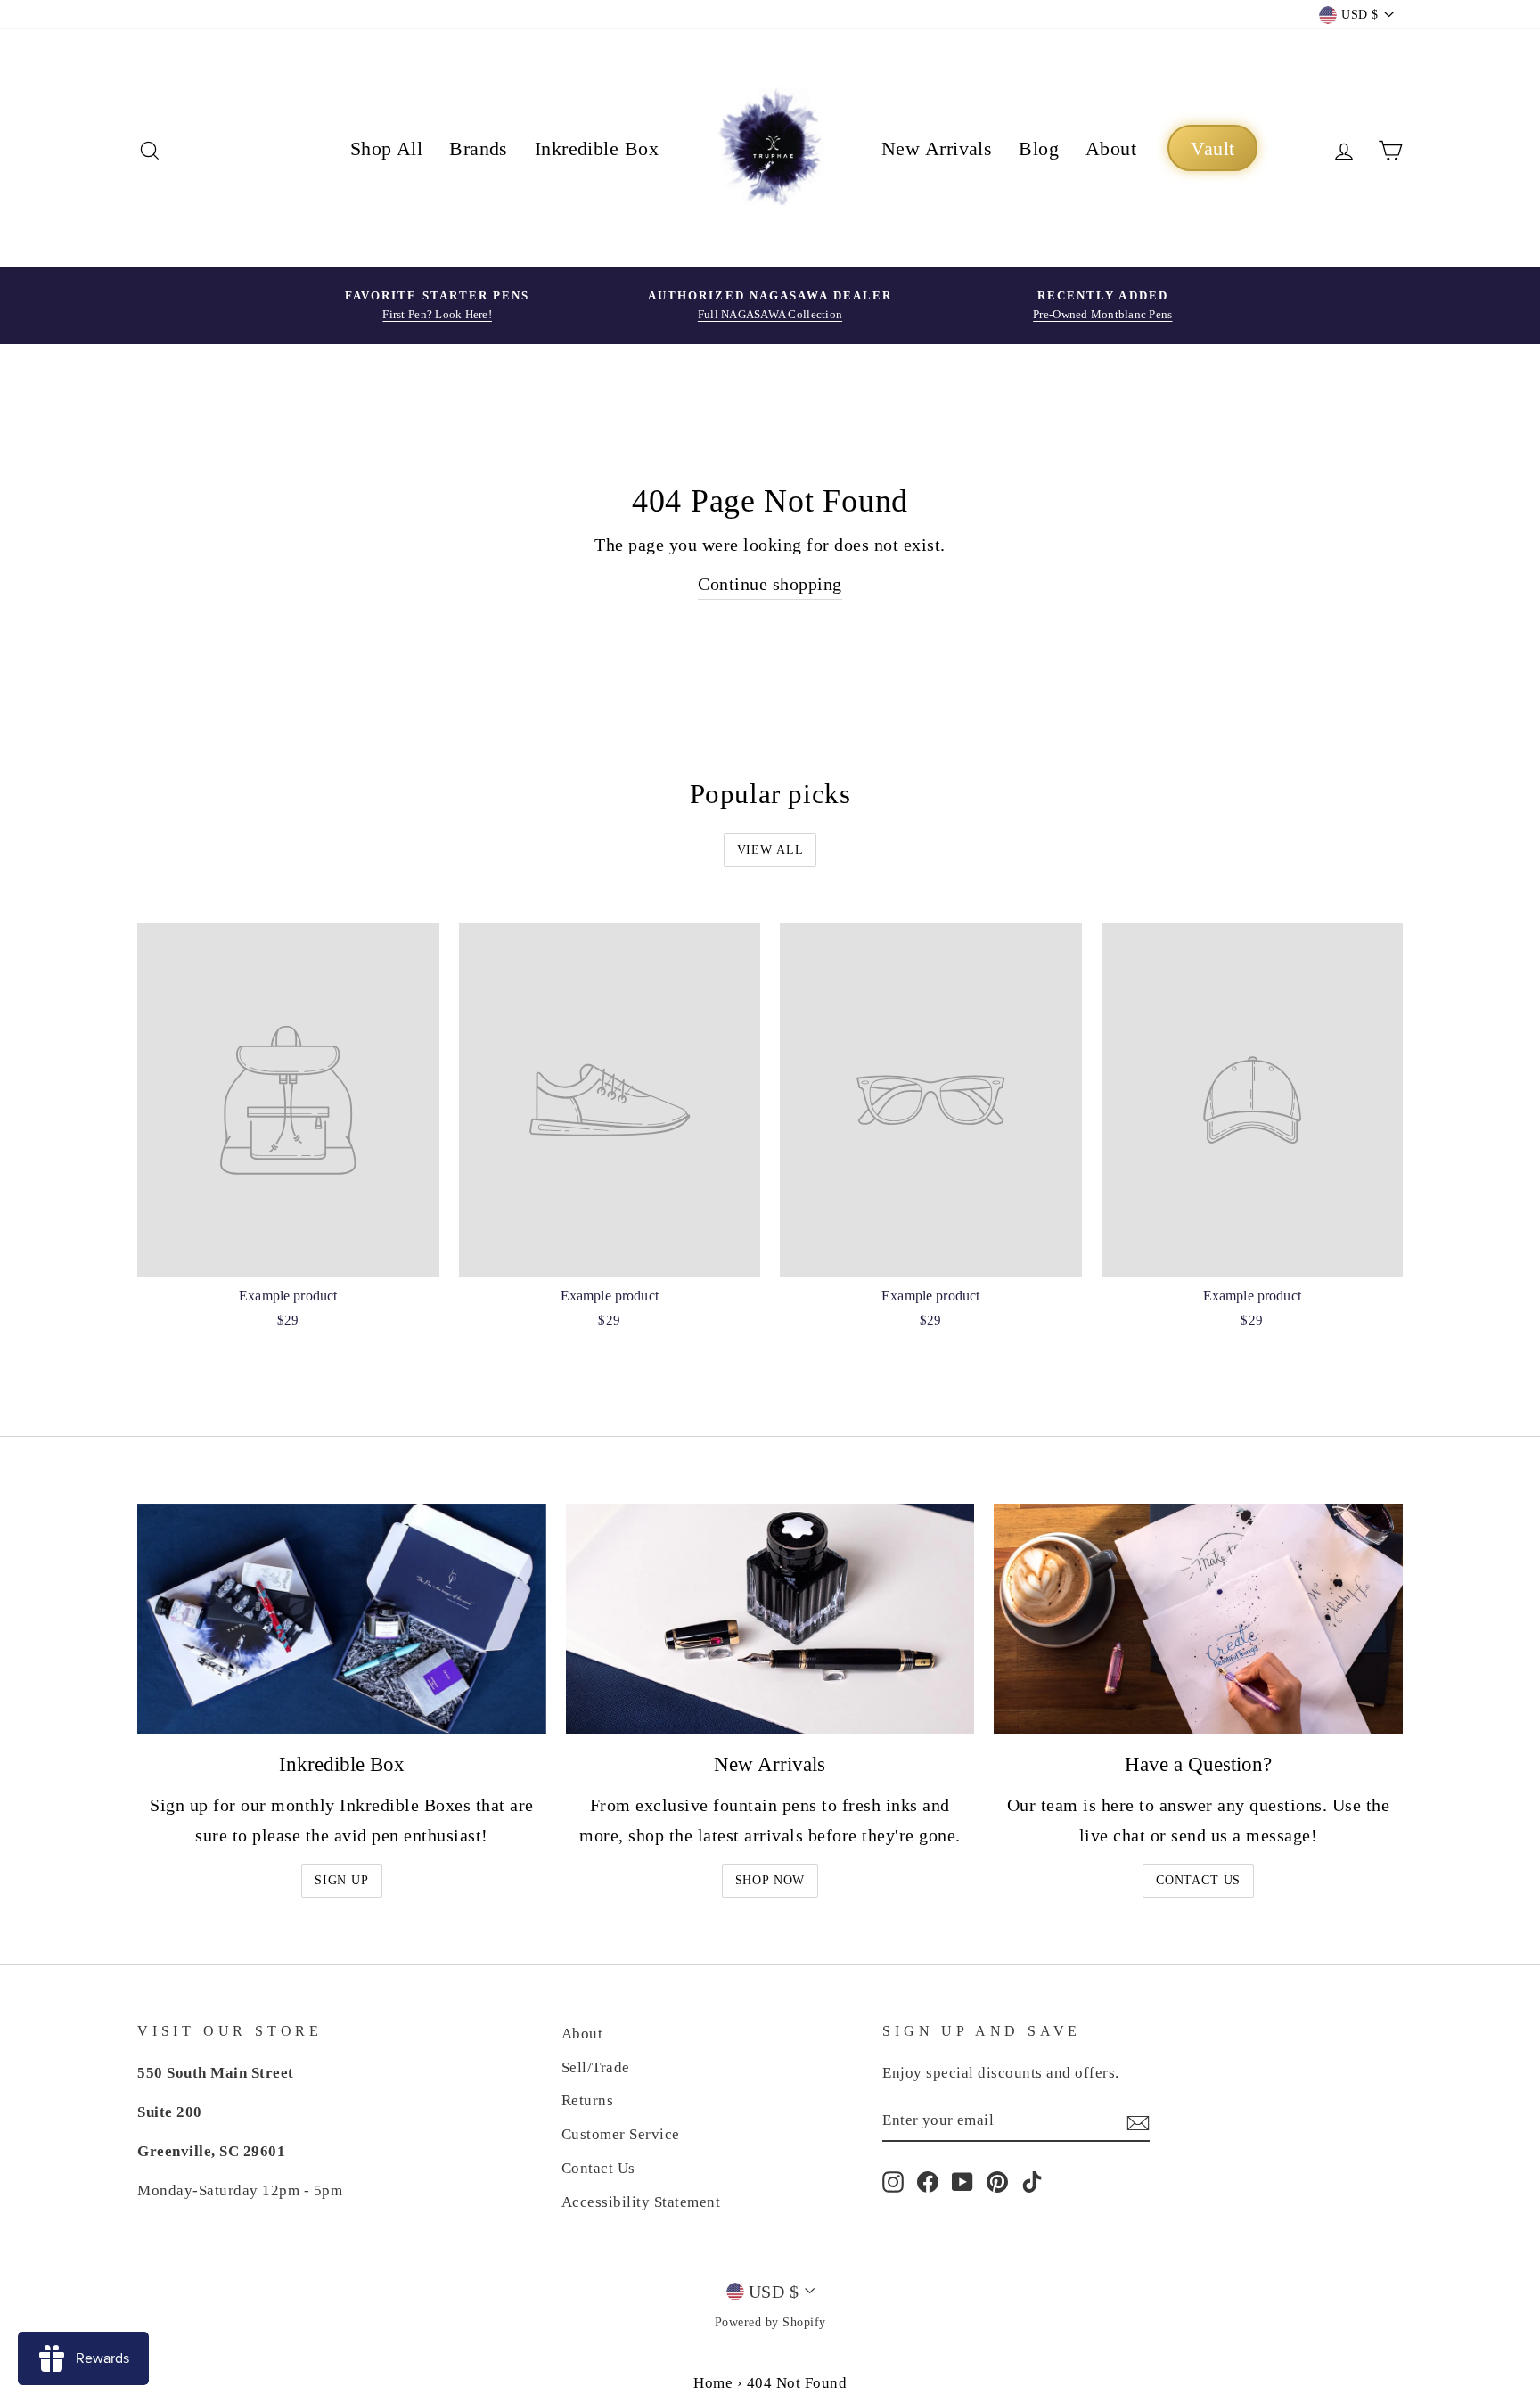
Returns (588, 2100)
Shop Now (770, 1880)
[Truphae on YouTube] (962, 2180)
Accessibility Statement (641, 2202)
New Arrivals (937, 148)
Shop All (387, 148)
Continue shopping (770, 584)
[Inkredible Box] (342, 1619)
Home (713, 2383)
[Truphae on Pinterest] (997, 2180)
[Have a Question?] (1198, 1619)
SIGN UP (342, 1880)
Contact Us (1198, 1880)
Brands (479, 148)
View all (770, 850)
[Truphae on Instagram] (893, 2180)
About (1111, 148)
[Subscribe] (1138, 2121)
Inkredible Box (597, 148)
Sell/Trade (596, 2067)
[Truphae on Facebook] (928, 2180)
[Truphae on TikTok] (1032, 2180)
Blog (1039, 148)
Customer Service (621, 2134)
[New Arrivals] (770, 1619)
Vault (1212, 148)
